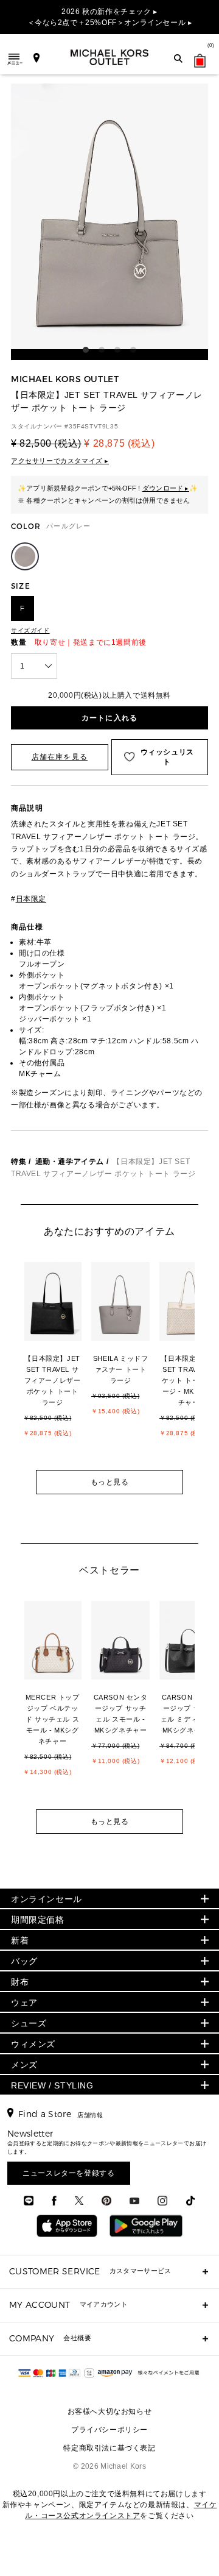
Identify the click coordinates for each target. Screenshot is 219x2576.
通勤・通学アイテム (70, 1162)
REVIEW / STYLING (52, 2085)
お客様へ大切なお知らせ (110, 2411)
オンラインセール (47, 1899)
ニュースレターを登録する (68, 2173)
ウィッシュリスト (167, 757)
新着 (20, 1940)
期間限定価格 (38, 1920)
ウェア (24, 2003)
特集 (19, 1162)
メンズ (24, 2065)
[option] (58, 1364)
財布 (20, 1982)
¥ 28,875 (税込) (119, 443)
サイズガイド (30, 630)
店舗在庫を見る (60, 757)
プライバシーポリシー (109, 2430)
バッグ (24, 1961)
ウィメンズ (33, 2044)
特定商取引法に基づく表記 (109, 2448)
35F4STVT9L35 (93, 426)
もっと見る (110, 1482)
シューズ (29, 2023)
